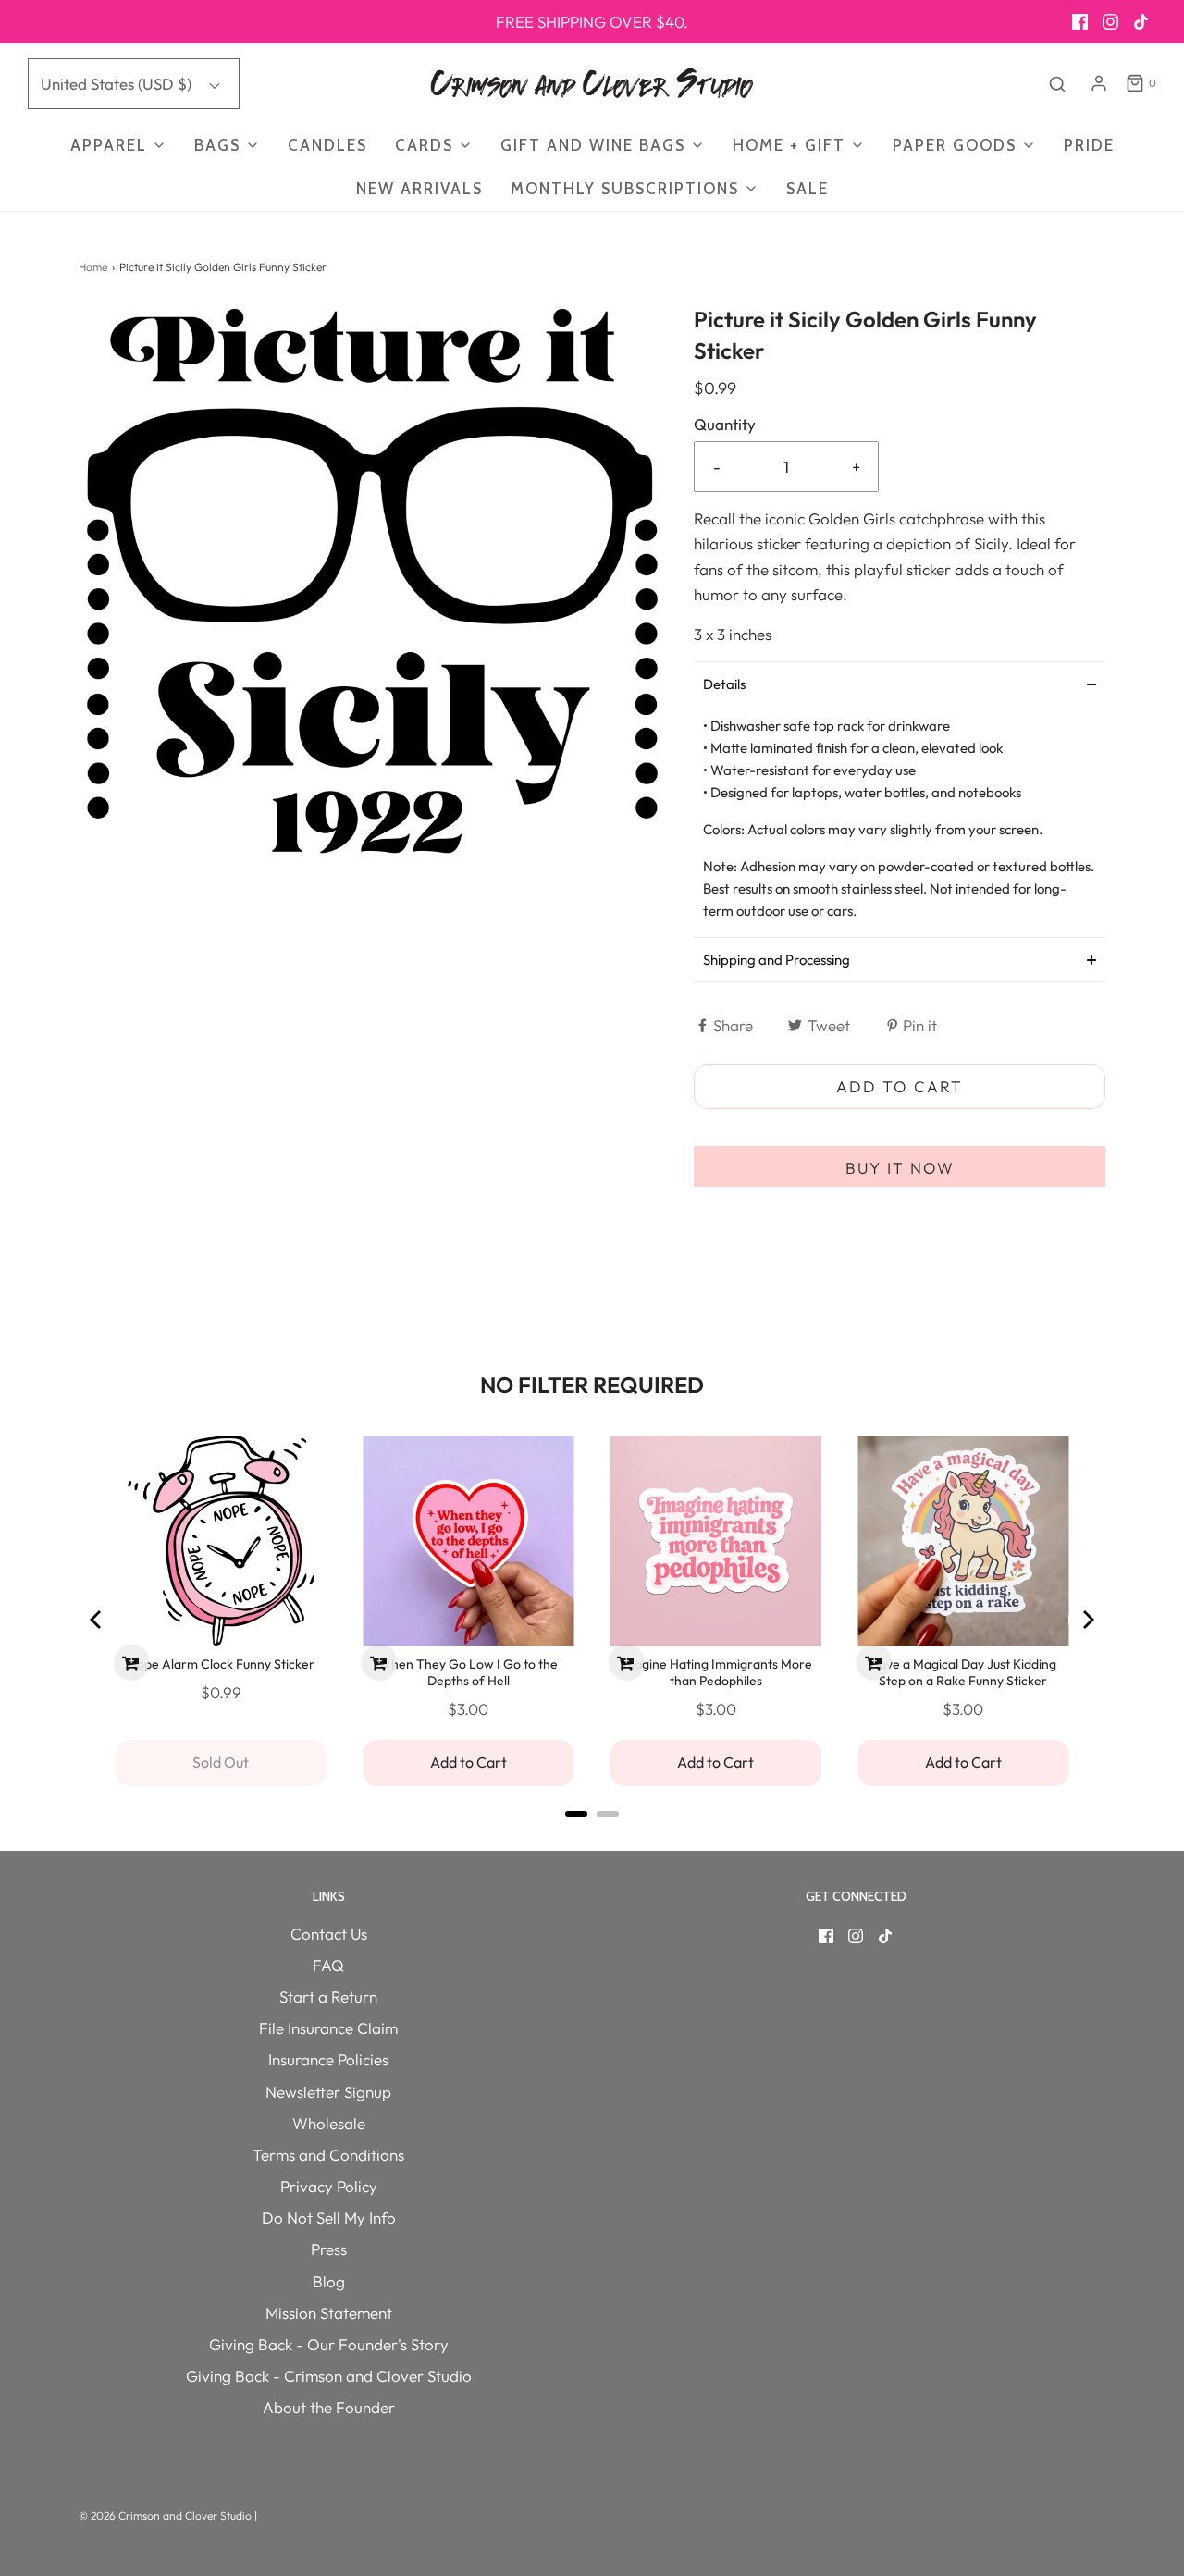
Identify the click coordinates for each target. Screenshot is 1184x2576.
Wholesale (329, 2123)
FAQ (328, 1965)
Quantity (725, 424)
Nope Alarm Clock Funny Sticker (221, 1664)
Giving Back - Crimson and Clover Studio (329, 2376)
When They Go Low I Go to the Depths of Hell (468, 1672)
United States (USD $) (118, 84)
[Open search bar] (1057, 84)
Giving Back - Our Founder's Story (329, 2344)
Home (93, 267)
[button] (900, 684)
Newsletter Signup (328, 2092)
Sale (808, 189)
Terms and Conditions (328, 2155)
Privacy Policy (329, 2186)
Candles (327, 145)
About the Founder (329, 2407)
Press (329, 2249)
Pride (1089, 145)
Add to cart (900, 1086)
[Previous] (97, 1620)
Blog (329, 2281)
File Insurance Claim (328, 2028)
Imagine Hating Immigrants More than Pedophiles (716, 1672)
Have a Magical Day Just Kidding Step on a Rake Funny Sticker (963, 1672)
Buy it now (900, 1168)
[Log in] (1099, 83)
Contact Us (329, 1934)
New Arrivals (419, 189)
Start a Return (328, 1997)
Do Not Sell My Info (329, 2218)
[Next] (1087, 1620)
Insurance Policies (328, 2059)
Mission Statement (329, 2313)
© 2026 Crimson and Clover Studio (166, 2515)
